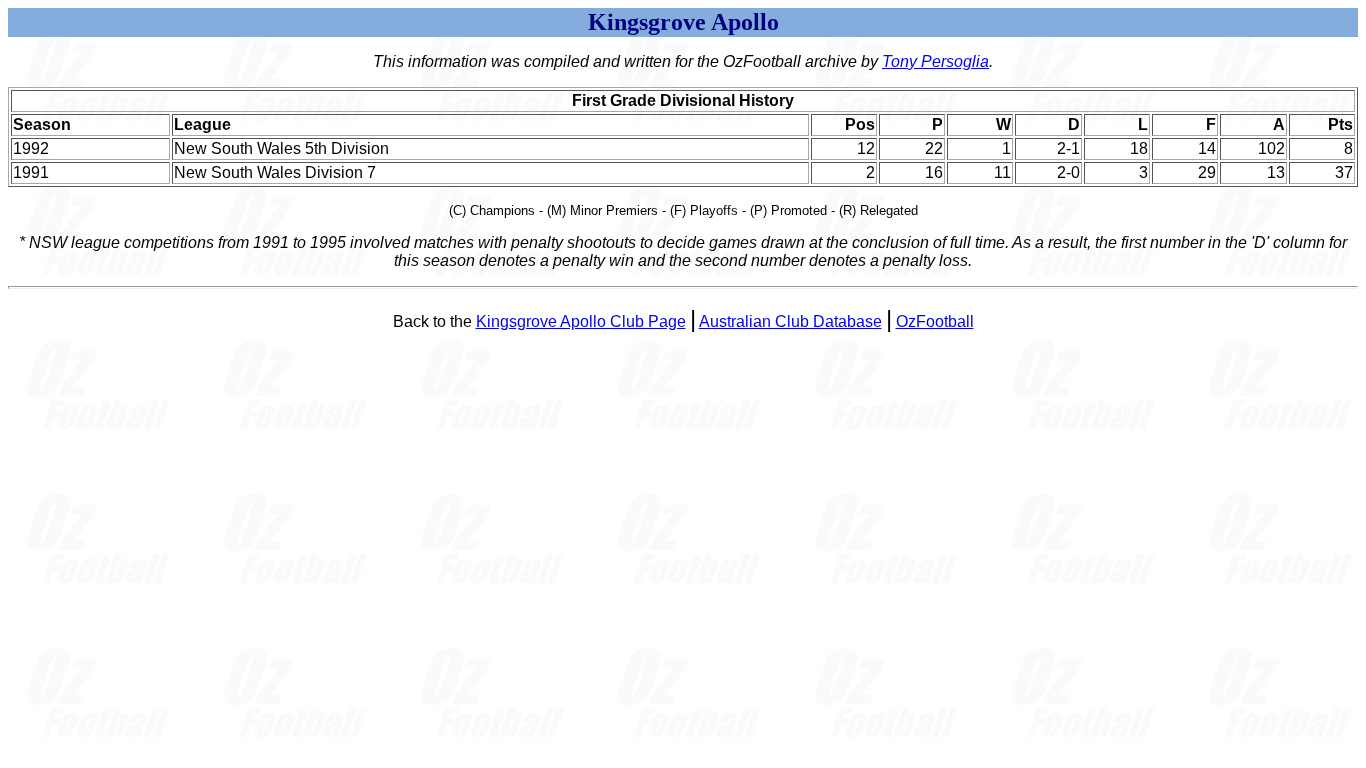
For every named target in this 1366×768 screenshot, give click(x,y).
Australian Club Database (790, 321)
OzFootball (935, 321)
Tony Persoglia (935, 61)
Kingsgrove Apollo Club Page (581, 321)
